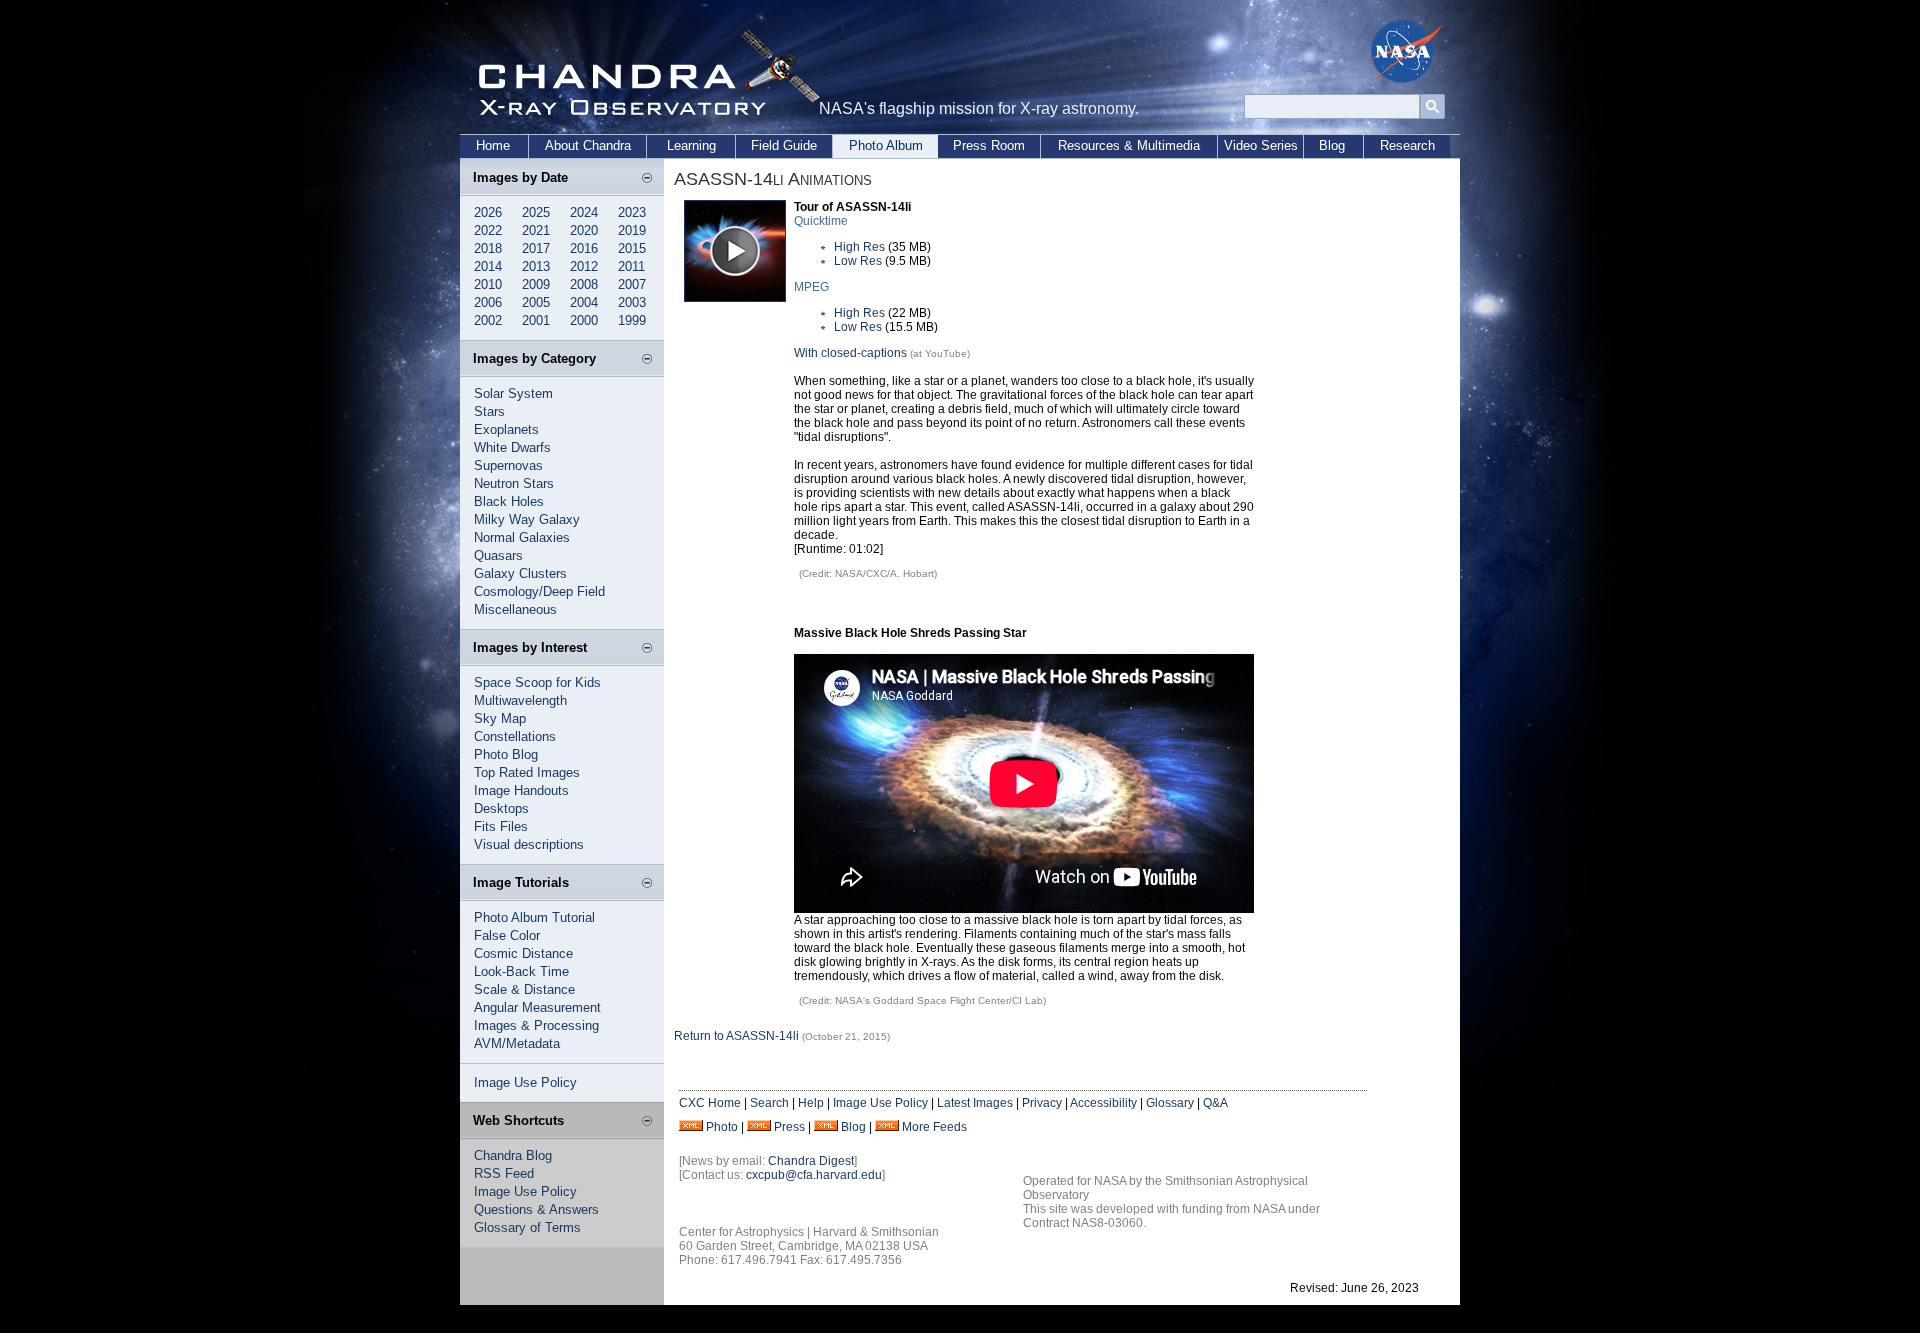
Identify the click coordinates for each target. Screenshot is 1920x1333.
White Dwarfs (512, 447)
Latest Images (975, 1103)
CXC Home (710, 1103)
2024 (584, 212)
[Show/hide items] (647, 179)
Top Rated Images (527, 772)
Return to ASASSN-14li (736, 1036)
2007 (632, 284)
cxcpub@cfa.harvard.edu (814, 1175)
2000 (584, 320)
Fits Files (501, 826)
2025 (536, 212)
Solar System (513, 393)
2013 (536, 266)
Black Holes (509, 501)
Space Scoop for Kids (537, 682)
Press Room (989, 145)
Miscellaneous (515, 609)
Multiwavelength (520, 700)
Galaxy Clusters (520, 573)
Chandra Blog (513, 1155)
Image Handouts (521, 790)
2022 (488, 230)
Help (811, 1103)
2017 (536, 248)
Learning (691, 145)
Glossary (1170, 1103)
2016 (584, 248)
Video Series (1261, 145)
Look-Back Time (521, 971)
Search (769, 1103)
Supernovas (508, 465)
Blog (1332, 145)
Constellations (515, 736)
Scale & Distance (524, 989)
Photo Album (886, 145)
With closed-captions (850, 353)
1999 (632, 320)
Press (789, 1127)
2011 (631, 266)
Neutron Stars (514, 483)
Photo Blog (506, 754)
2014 (488, 266)
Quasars (498, 555)
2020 (584, 230)
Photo (722, 1127)
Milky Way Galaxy (527, 519)
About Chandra (588, 145)
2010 (488, 284)
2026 (488, 212)
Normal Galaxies (522, 537)
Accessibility (1103, 1103)
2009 (536, 284)
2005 (536, 302)
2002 (488, 320)
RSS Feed (504, 1173)
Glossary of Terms (527, 1227)
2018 (488, 248)
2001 (536, 320)
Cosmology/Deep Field (539, 591)
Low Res (858, 261)
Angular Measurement (537, 1007)
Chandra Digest (811, 1161)
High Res (859, 247)
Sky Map (500, 718)
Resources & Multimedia (1129, 145)
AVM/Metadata (517, 1043)
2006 (488, 302)
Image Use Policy (525, 1082)
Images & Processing (536, 1025)
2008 (584, 284)
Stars (489, 411)
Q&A (1215, 1103)
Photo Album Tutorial (534, 917)
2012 (584, 266)
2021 (536, 230)
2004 (584, 302)
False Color (507, 935)
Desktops (501, 808)
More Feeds (934, 1127)
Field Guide (784, 145)
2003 (632, 302)
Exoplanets (506, 429)
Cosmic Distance (523, 953)
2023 (632, 212)
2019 (632, 230)
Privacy (1042, 1103)
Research (1407, 145)
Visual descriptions (529, 844)
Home (493, 145)
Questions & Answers (536, 1209)
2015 (632, 248)
